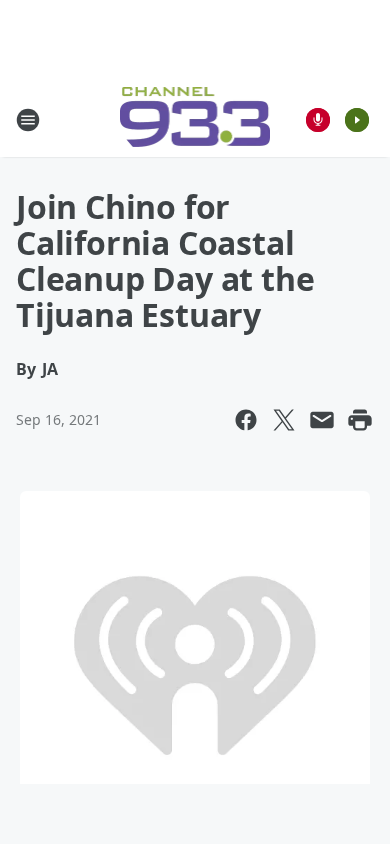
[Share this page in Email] (322, 420)
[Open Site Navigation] (28, 120)
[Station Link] (195, 119)
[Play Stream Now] (357, 120)
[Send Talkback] (318, 120)
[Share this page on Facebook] (246, 420)
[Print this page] (360, 420)
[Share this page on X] (284, 420)
